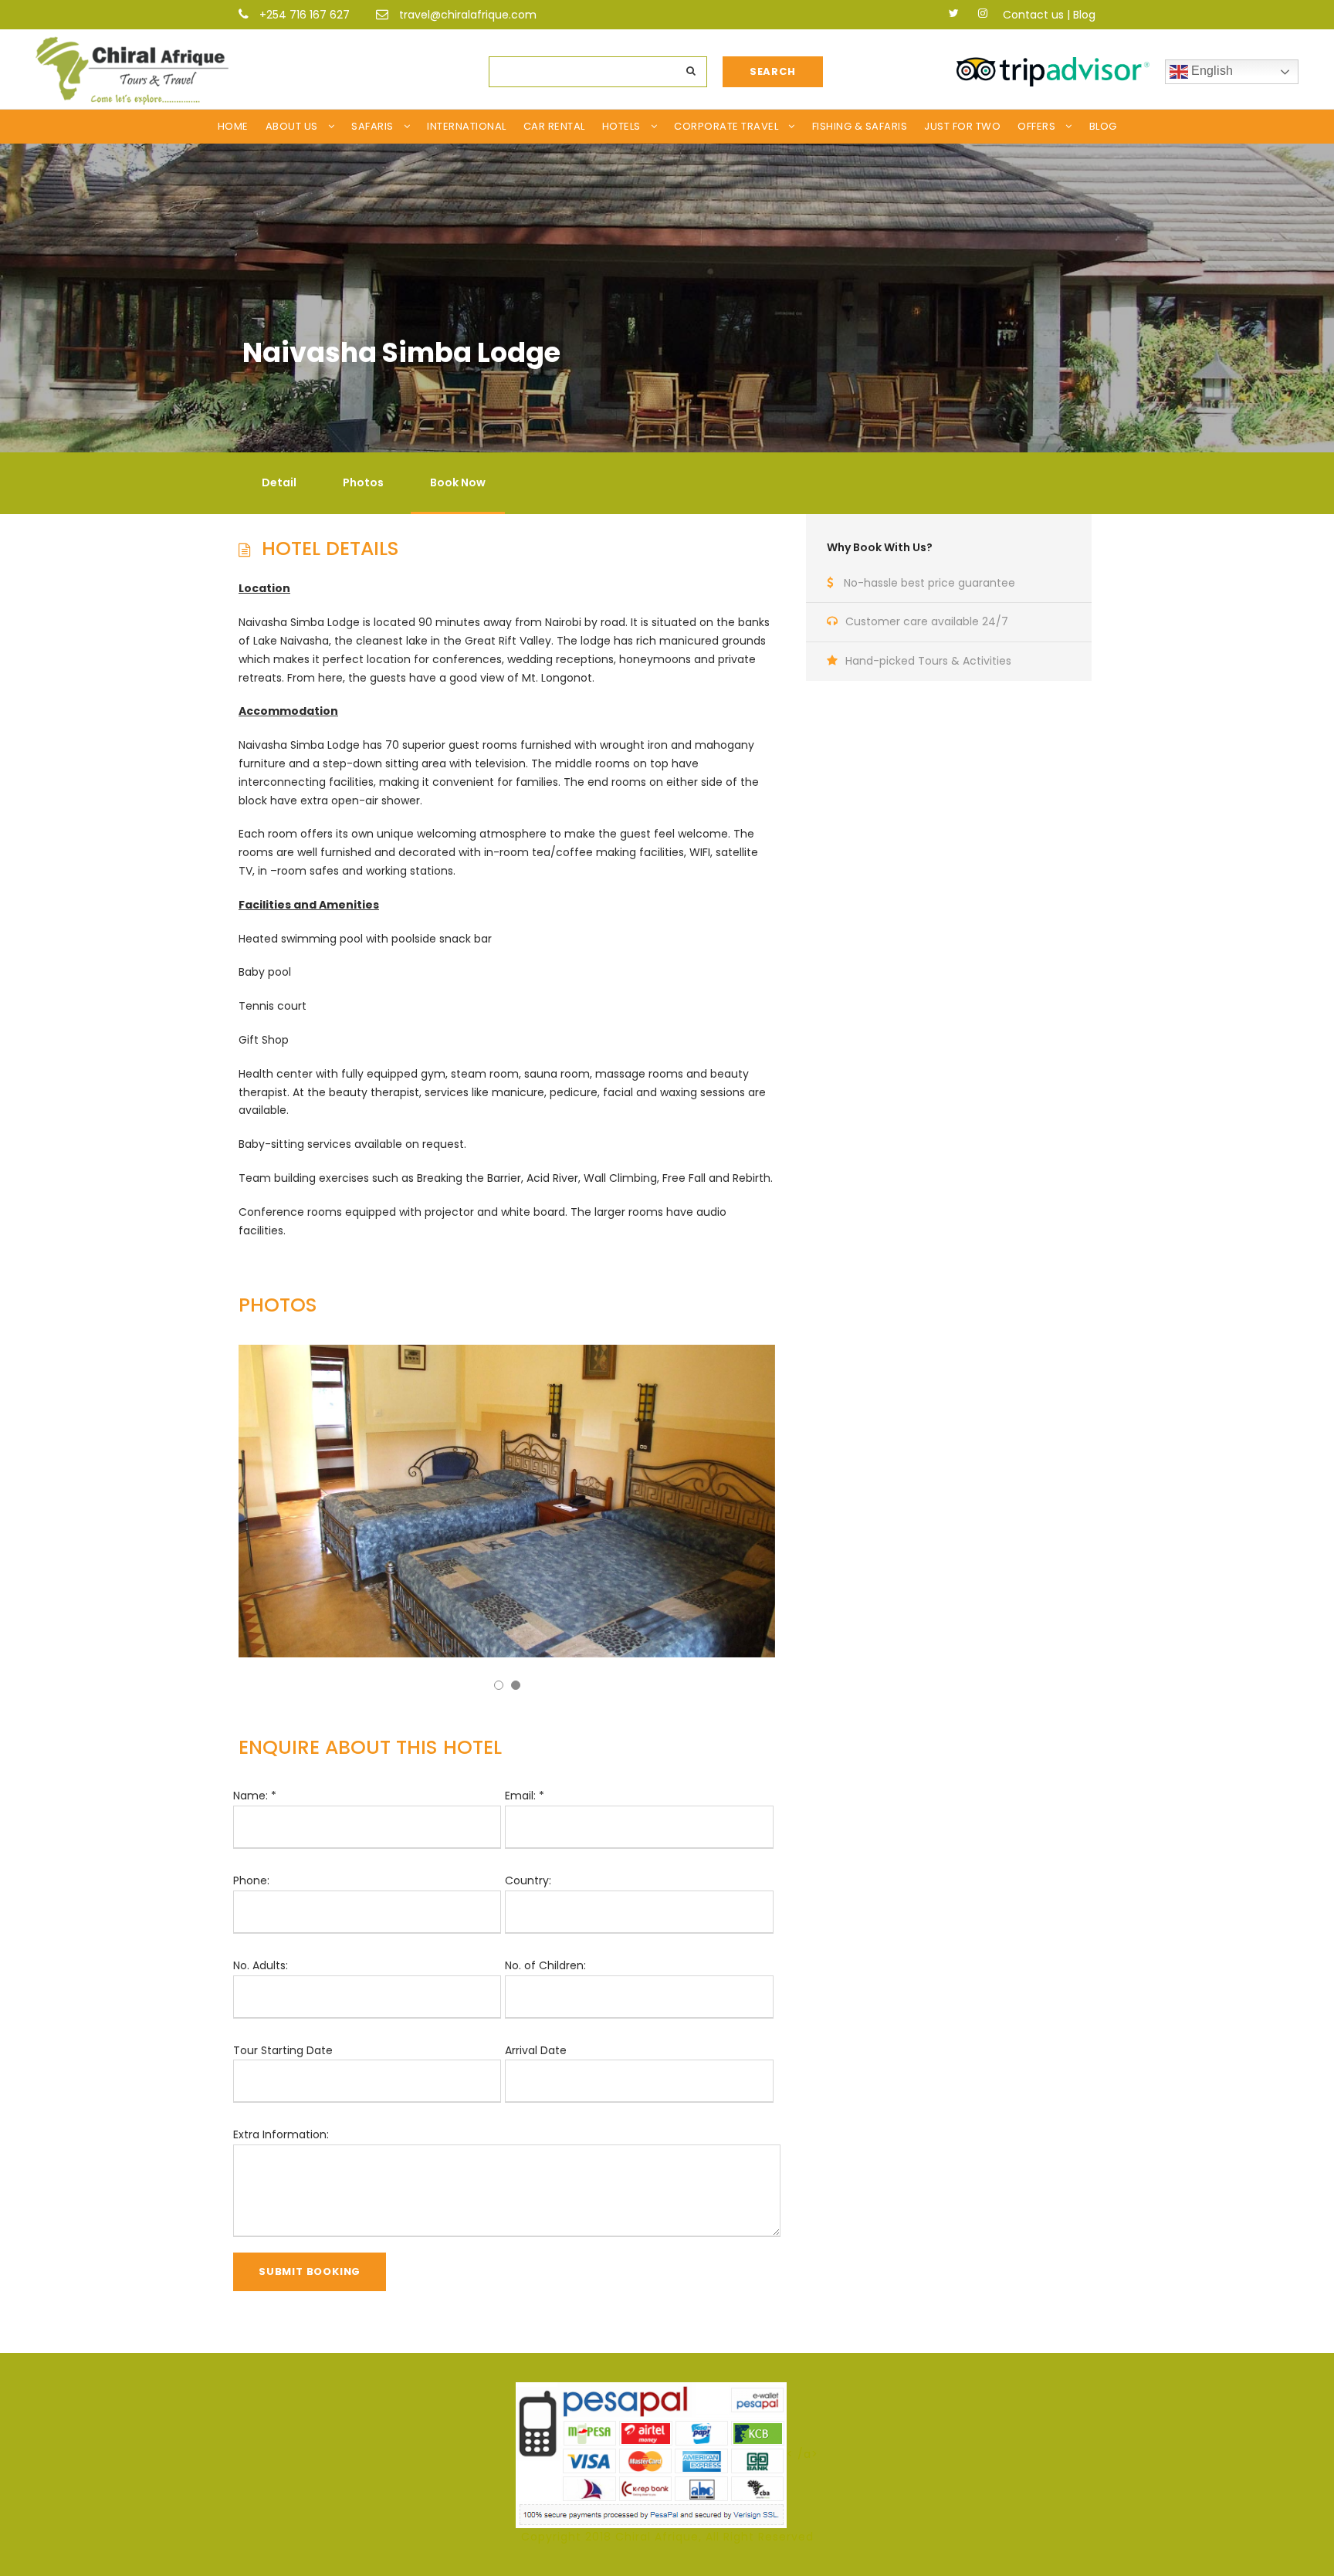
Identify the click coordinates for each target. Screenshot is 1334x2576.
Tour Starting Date (283, 2050)
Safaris (372, 126)
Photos (363, 482)
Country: (528, 1880)
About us (292, 126)
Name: (255, 1796)
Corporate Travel (726, 126)
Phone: (251, 1880)
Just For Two (962, 126)
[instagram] (983, 13)
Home (233, 126)
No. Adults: (261, 1965)
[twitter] (954, 13)
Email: (525, 1796)
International (467, 126)
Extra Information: (281, 2134)
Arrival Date (536, 2050)
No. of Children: (545, 1965)
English (1210, 71)
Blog (1084, 15)
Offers (1036, 126)
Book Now (458, 482)
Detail (279, 482)
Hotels (621, 126)
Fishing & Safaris (860, 126)
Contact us (1033, 15)
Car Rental (554, 126)
